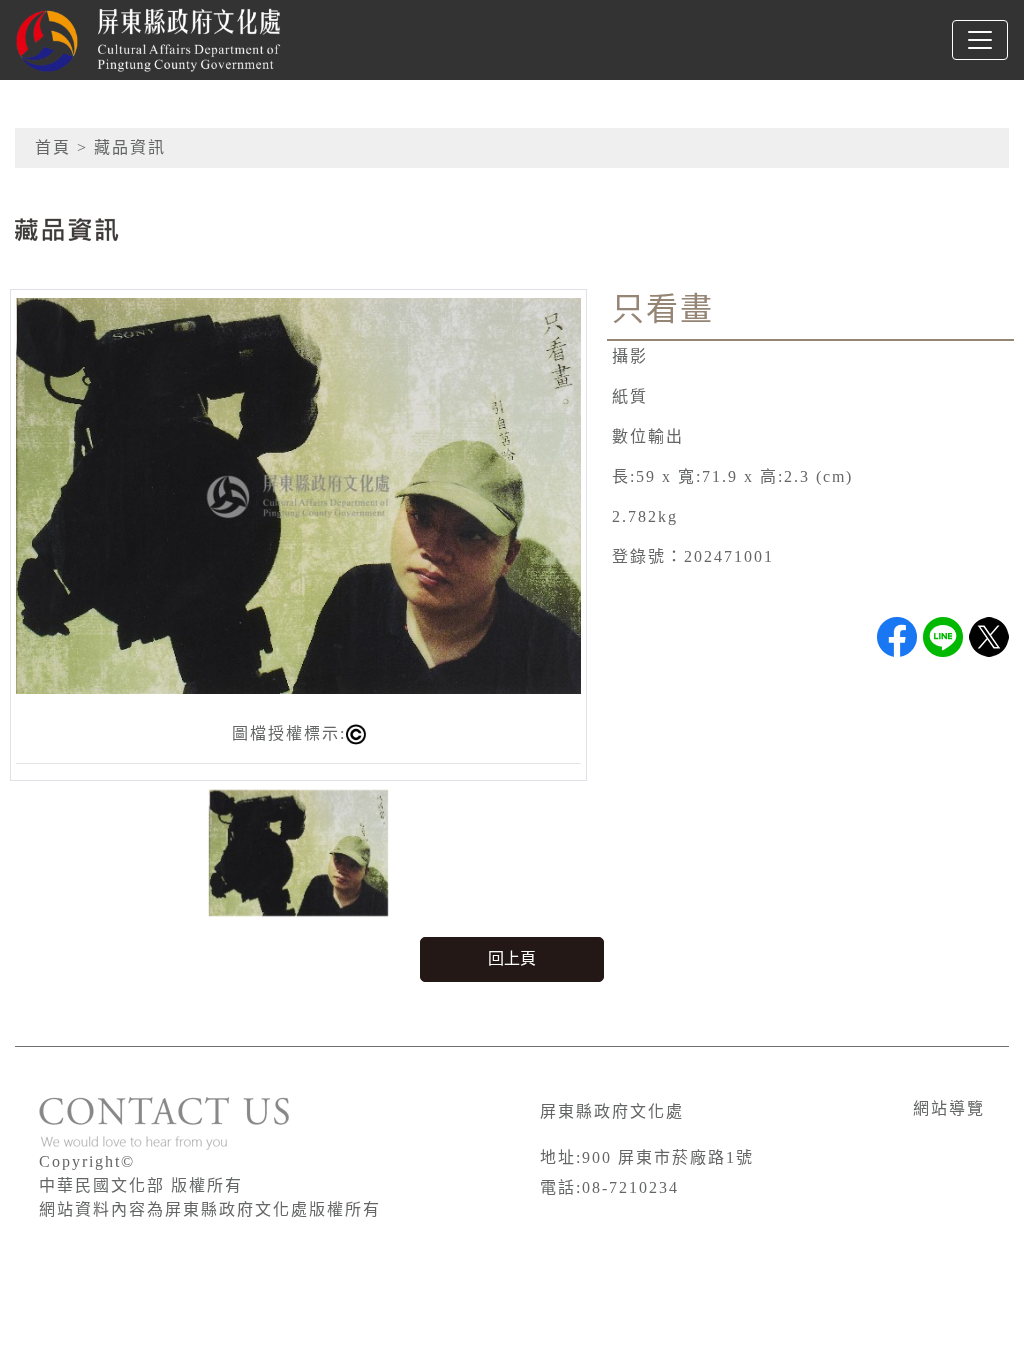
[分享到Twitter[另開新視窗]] (989, 637)
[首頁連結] (176, 40)
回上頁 (512, 958)
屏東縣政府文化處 (612, 1111)
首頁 (53, 147)
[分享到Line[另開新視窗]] (943, 637)
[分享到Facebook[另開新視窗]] (897, 637)
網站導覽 (949, 1108)
